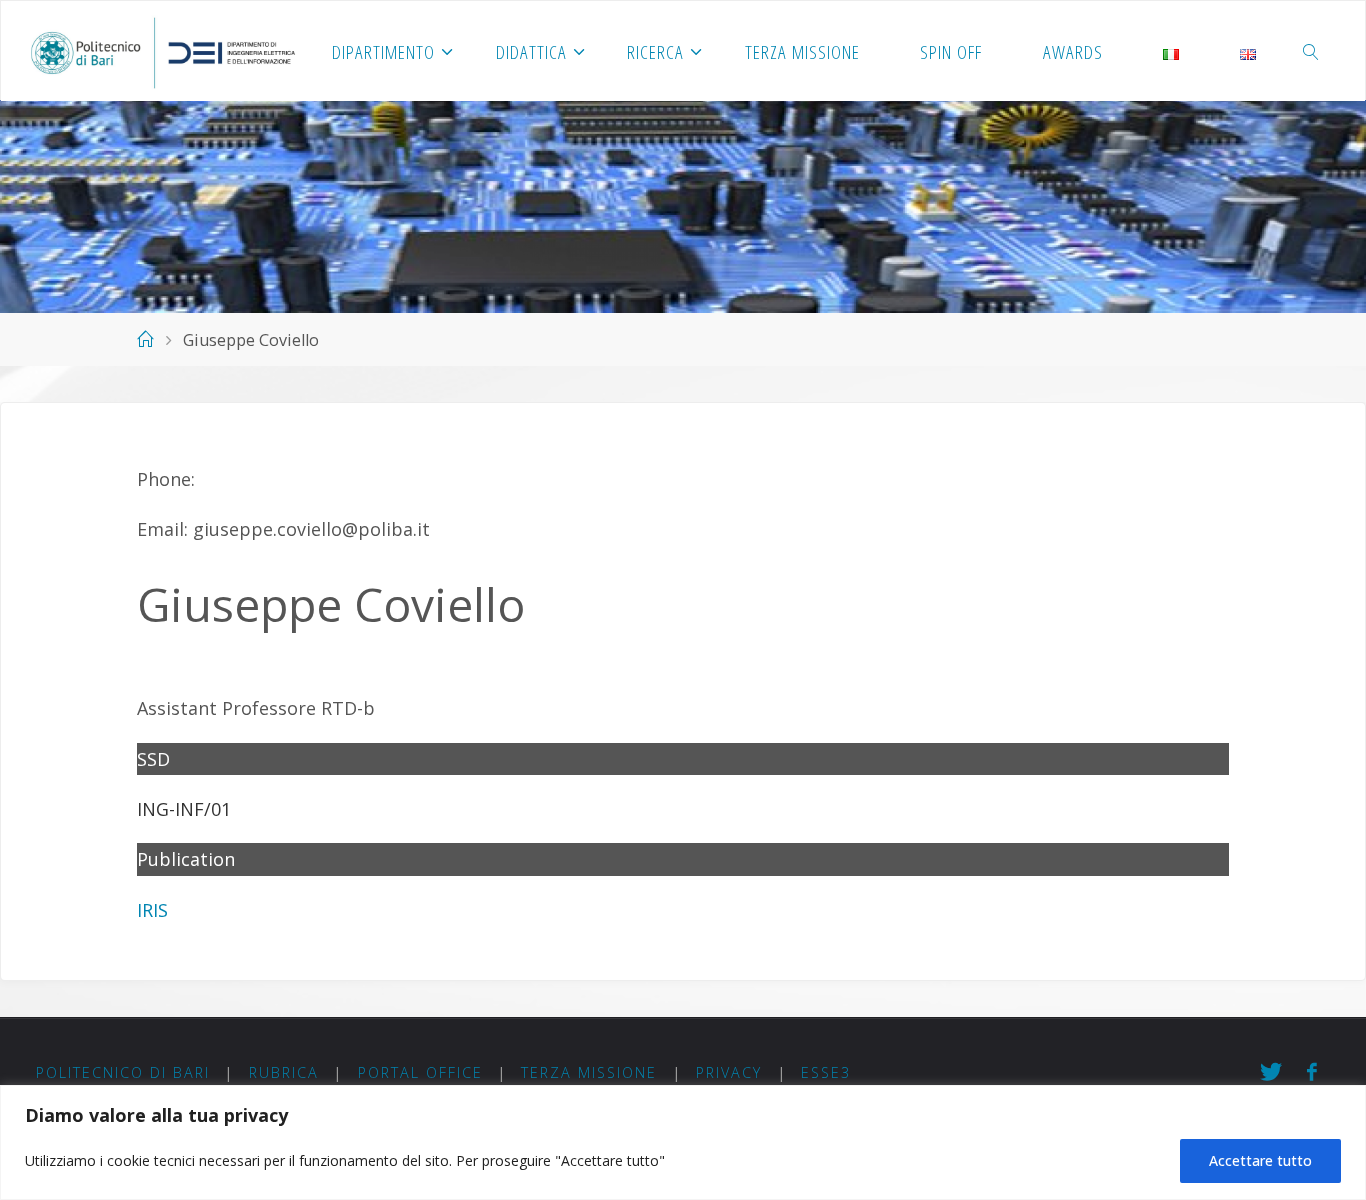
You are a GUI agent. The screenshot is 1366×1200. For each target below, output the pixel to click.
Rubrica (284, 1072)
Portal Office (420, 1072)
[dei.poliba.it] (162, 51)
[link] (1312, 51)
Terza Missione (589, 1072)
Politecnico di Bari (123, 1072)
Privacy (729, 1072)
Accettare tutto (1260, 1160)
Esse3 (826, 1072)
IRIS (152, 910)
